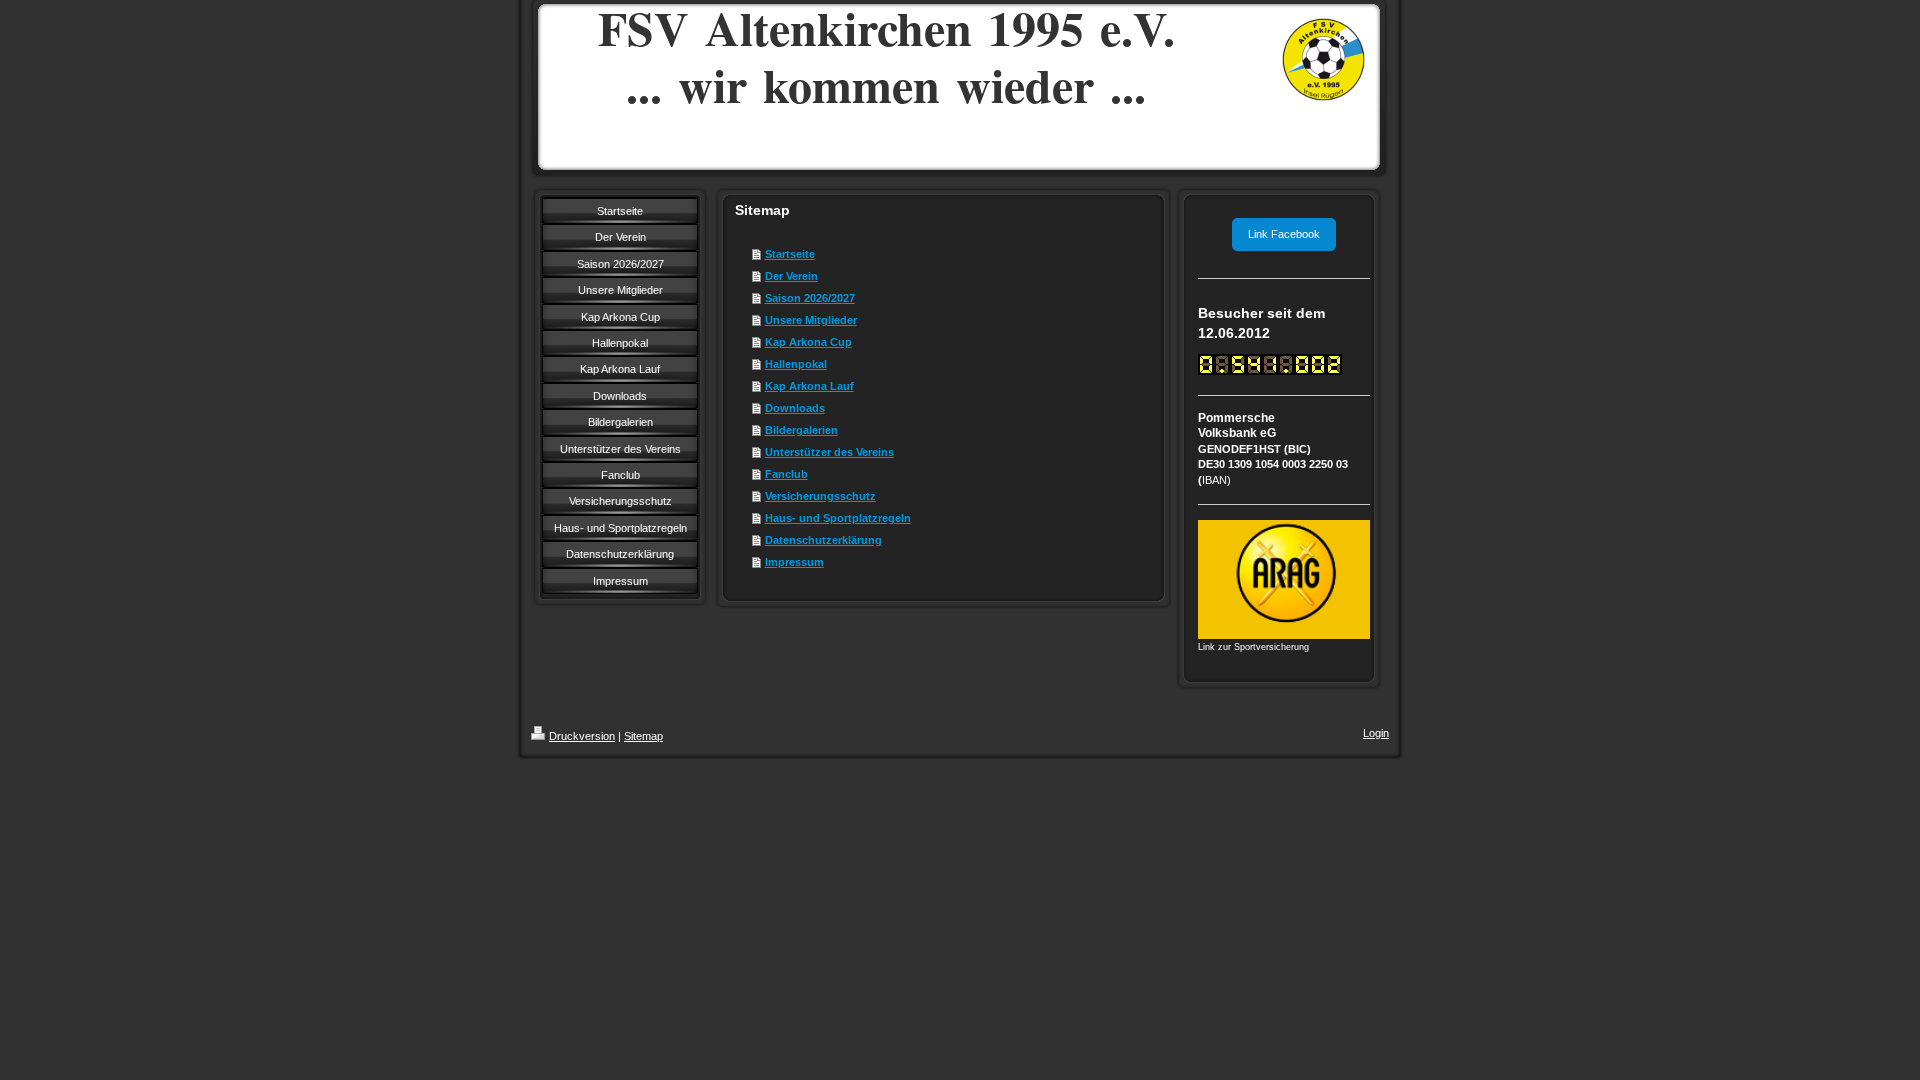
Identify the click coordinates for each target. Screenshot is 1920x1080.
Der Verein (791, 276)
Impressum (794, 562)
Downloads (795, 408)
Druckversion (582, 736)
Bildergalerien (801, 430)
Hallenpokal (796, 364)
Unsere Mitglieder (811, 320)
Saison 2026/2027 (810, 298)
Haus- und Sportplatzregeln (838, 518)
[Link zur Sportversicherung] (1284, 579)
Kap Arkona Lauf (809, 386)
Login (1376, 733)
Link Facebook (1284, 234)
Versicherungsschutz (820, 496)
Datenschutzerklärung (823, 540)
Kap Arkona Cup (808, 342)
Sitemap (643, 736)
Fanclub (786, 474)
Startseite (790, 254)
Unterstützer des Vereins (829, 452)
